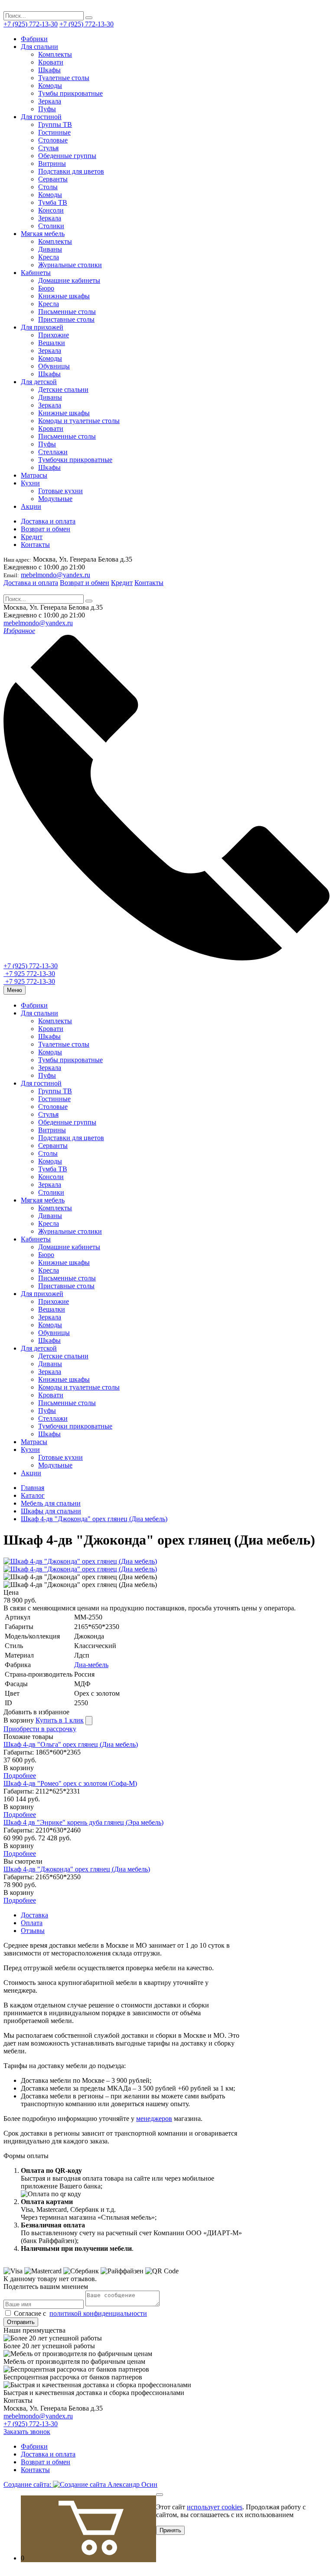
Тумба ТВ (53, 202)
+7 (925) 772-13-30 (31, 24)
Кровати (51, 62)
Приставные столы (66, 319)
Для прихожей (42, 327)
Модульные (55, 499)
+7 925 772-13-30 (29, 974)
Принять (170, 2530)
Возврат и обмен (46, 529)
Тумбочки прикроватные (75, 460)
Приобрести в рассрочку (40, 1729)
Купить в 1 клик (60, 1720)
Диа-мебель (91, 1665)
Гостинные (54, 132)
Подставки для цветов (71, 171)
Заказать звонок (27, 2432)
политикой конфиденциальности (98, 2313)
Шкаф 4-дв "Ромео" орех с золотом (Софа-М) (70, 1783)
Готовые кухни (60, 491)
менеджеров (154, 2119)
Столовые (53, 140)
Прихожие (54, 335)
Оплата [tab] (32, 1923)
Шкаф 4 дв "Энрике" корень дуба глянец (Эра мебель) (83, 1822)
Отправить (21, 2322)
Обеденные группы (67, 156)
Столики (51, 226)
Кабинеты (36, 273)
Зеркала (50, 101)
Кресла (49, 257)
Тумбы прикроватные (70, 93)
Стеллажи (53, 452)
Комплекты (55, 54)
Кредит (32, 537)
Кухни (30, 483)
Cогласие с (80, 2313)
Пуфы (47, 109)
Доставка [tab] (34, 1915)
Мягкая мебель (43, 234)
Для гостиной (41, 117)
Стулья (48, 148)
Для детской (39, 382)
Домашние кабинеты (69, 280)
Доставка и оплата (48, 521)
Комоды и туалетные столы (79, 421)
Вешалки (52, 343)
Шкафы (49, 70)
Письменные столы (67, 312)
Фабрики (34, 39)
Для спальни (39, 47)
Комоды (50, 86)
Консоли (51, 210)
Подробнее (20, 1776)
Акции (31, 506)
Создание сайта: (28, 2484)
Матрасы (34, 475)
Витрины (52, 163)
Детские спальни (63, 389)
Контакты (35, 545)
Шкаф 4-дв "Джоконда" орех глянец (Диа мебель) (77, 1869)
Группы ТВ (55, 124)
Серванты (53, 179)
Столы (48, 187)
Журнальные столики (70, 265)
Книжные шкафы (64, 296)
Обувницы (54, 366)
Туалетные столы (64, 78)
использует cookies (215, 2507)
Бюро (46, 288)
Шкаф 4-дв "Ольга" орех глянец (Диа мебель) (71, 1744)
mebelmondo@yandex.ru (55, 575)
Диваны (50, 249)
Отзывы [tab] (33, 1931)
